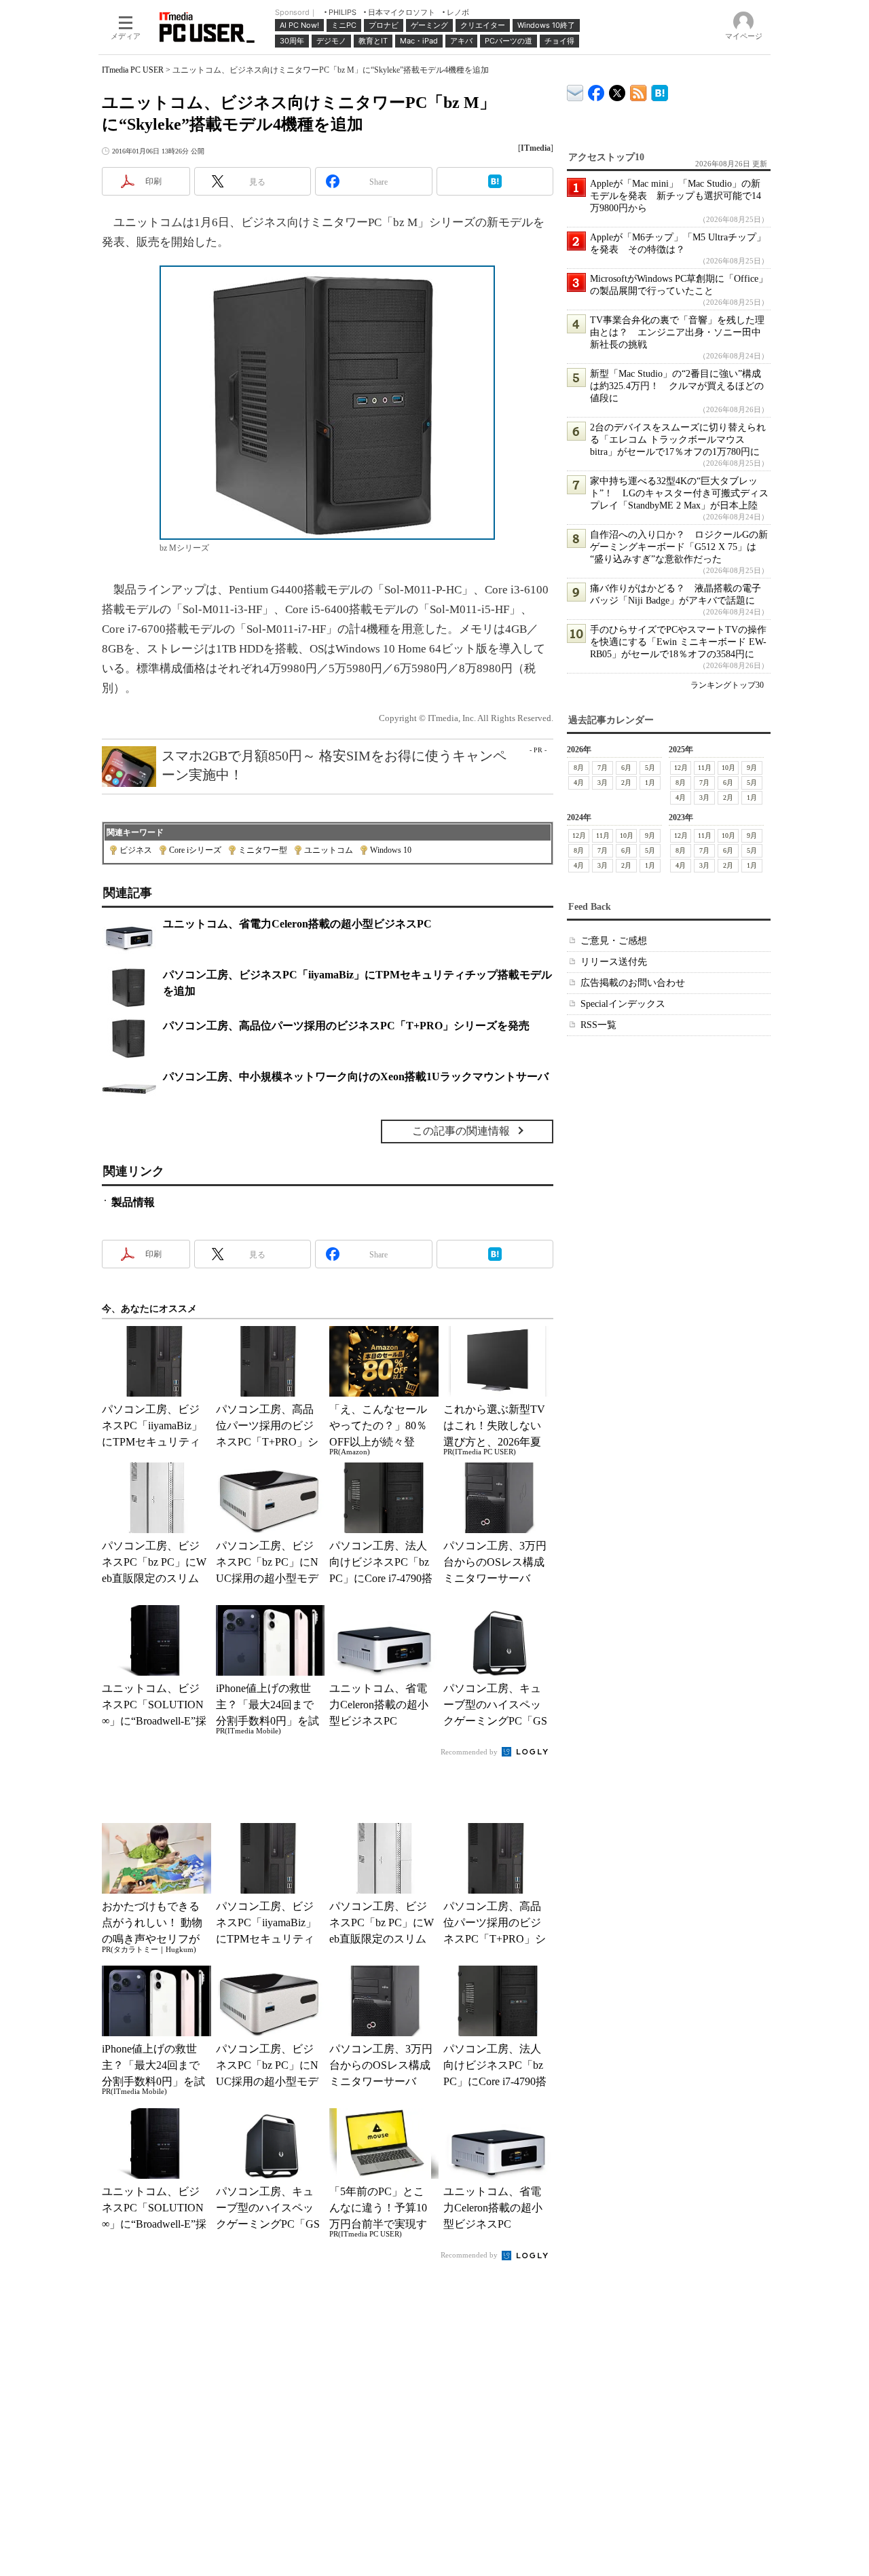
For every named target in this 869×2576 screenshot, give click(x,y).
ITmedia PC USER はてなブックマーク (660, 91)
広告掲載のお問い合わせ (633, 983)
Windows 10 (391, 850)
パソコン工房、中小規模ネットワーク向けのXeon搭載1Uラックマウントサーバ (356, 1077)
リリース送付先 (614, 962)
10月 (728, 768)
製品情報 (133, 1202)
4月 (579, 783)
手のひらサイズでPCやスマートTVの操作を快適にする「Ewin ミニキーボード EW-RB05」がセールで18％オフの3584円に (678, 642)
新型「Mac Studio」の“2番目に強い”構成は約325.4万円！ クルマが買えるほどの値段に (677, 386)
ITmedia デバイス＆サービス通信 (575, 91)
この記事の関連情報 (461, 1131)
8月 (579, 768)
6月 (626, 768)
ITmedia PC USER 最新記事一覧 (639, 91)
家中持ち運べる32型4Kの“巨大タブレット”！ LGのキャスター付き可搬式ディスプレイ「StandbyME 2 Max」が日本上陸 (679, 493)
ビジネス (136, 850)
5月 (650, 768)
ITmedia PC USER (133, 70)
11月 (705, 768)
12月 (681, 768)
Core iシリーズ (195, 850)
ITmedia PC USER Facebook (596, 90)
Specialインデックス (623, 1004)
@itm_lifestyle (617, 90)
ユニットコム (329, 850)
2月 (626, 783)
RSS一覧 (598, 1025)
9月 (752, 768)
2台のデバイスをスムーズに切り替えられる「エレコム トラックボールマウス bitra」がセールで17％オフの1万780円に (678, 440)
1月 (650, 783)
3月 (603, 783)
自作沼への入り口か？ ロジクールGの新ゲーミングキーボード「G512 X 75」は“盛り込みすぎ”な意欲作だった (679, 547)
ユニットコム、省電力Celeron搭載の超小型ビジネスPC (297, 924)
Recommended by (470, 1752)
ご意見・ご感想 (614, 941)
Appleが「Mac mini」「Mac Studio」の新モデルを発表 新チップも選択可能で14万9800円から (676, 196)
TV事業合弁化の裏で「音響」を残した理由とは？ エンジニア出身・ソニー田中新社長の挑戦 (677, 332)
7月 (603, 768)
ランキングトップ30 (727, 685)
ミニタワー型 (263, 850)
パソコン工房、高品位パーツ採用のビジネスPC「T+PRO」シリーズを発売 (346, 1026)
